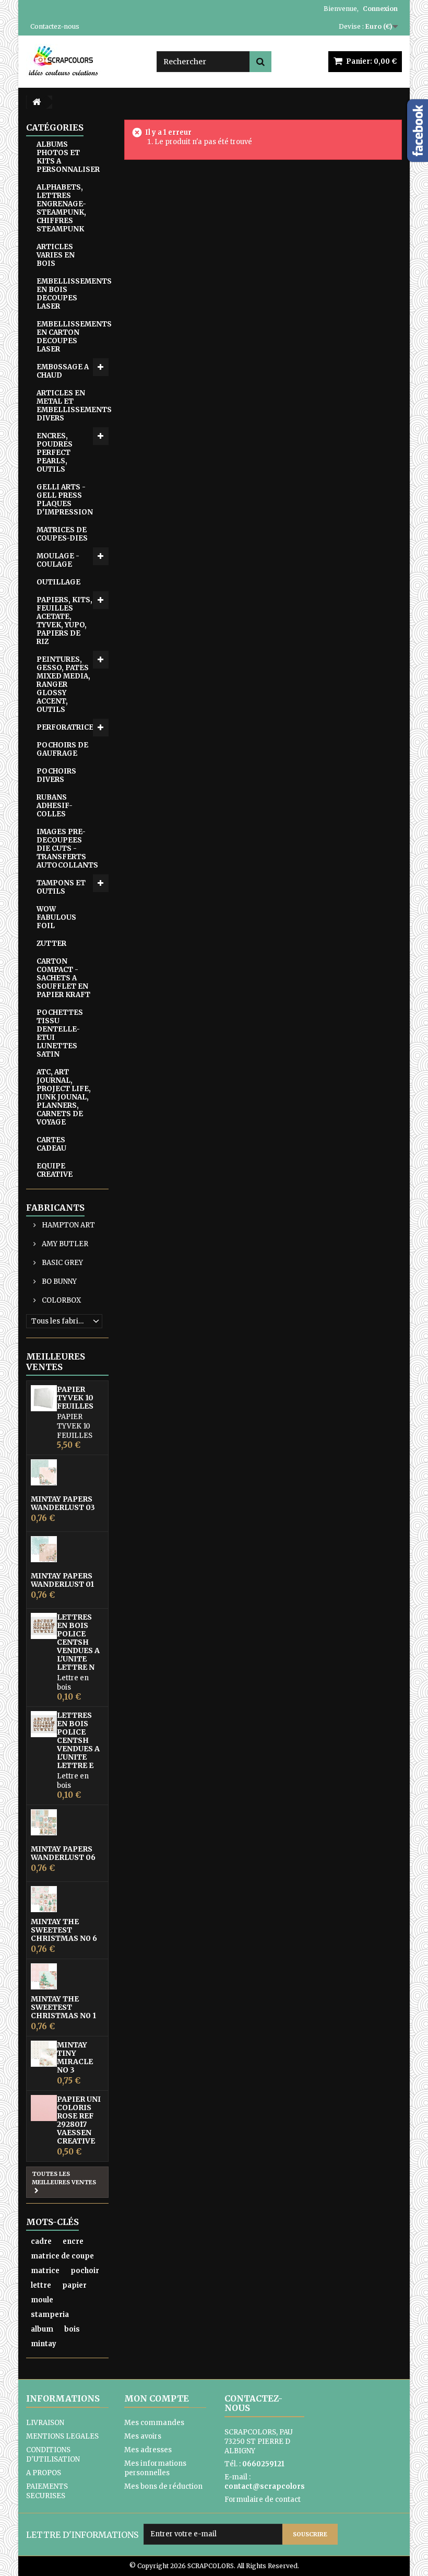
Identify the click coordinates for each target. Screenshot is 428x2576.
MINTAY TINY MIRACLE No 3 (75, 2057)
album (42, 2329)
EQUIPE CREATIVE (55, 1170)
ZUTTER (51, 944)
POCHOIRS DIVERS (56, 775)
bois (72, 2329)
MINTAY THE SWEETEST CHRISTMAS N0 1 (63, 2007)
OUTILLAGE (58, 582)
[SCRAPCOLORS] (84, 61)
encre (73, 2241)
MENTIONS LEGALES (62, 2436)
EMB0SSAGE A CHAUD (63, 371)
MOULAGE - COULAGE (58, 560)
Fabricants (55, 1208)
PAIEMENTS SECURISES (47, 2491)
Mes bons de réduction (163, 2486)
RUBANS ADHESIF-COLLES (55, 806)
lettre (41, 2285)
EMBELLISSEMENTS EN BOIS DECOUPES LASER (73, 294)
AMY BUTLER (64, 1244)
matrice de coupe (62, 2256)
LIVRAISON (45, 2423)
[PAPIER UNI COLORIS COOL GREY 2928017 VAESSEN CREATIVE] (44, 2108)
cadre (41, 2241)
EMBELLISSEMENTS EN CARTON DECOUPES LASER (73, 337)
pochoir (85, 2271)
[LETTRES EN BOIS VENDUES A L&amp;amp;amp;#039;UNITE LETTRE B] (44, 1724)
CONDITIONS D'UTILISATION (53, 2455)
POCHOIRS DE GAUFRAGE (62, 749)
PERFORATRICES (67, 727)
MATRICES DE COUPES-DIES (62, 534)
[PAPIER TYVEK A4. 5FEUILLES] (44, 1398)
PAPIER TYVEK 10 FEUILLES (75, 1398)
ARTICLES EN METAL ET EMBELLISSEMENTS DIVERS (73, 406)
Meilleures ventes (56, 1362)
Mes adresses (148, 2450)
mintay (44, 2344)
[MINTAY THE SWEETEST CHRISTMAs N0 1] (44, 1976)
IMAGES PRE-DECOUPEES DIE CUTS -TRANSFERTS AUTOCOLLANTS (67, 848)
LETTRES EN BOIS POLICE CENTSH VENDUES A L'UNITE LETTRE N (78, 1642)
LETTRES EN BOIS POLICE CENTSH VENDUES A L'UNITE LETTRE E (78, 1740)
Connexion (380, 9)
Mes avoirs (143, 2436)
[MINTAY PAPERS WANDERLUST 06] (44, 1822)
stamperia (50, 2315)
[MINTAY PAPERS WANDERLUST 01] (44, 1549)
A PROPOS (44, 2473)
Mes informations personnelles (155, 2468)
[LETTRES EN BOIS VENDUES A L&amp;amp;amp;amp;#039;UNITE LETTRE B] (44, 1626)
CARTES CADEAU (51, 1144)
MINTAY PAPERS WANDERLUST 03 (63, 1503)
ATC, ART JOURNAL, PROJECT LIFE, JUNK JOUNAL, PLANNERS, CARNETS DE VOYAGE (64, 1097)
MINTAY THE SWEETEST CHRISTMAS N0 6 (64, 1930)
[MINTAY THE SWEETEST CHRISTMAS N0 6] (44, 1899)
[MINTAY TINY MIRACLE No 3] (44, 2054)
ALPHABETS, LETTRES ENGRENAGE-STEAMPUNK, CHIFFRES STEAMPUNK (61, 208)
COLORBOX (61, 1300)
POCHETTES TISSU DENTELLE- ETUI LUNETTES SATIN (60, 1033)
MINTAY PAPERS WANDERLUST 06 (63, 1853)
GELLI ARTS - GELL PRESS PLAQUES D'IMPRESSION (65, 500)
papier (74, 2285)
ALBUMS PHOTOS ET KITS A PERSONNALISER (68, 157)
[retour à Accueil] (37, 102)
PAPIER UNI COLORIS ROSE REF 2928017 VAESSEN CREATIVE (79, 2120)
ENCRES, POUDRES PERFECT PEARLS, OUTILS (55, 453)
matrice (45, 2271)
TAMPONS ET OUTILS (61, 887)
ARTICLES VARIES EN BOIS (56, 255)
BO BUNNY (58, 1281)
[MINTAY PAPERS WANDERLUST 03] (44, 1472)
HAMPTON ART (68, 1225)
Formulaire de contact (263, 2499)
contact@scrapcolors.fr (269, 2486)
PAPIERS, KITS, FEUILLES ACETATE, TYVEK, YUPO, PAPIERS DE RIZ (64, 621)
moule (42, 2300)
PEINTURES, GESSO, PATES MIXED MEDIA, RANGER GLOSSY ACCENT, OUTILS (63, 684)
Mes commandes (154, 2423)
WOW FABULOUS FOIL (56, 917)
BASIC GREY (62, 1263)
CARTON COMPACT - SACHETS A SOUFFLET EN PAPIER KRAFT (63, 978)
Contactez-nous (55, 26)
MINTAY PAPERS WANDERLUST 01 (62, 1580)
